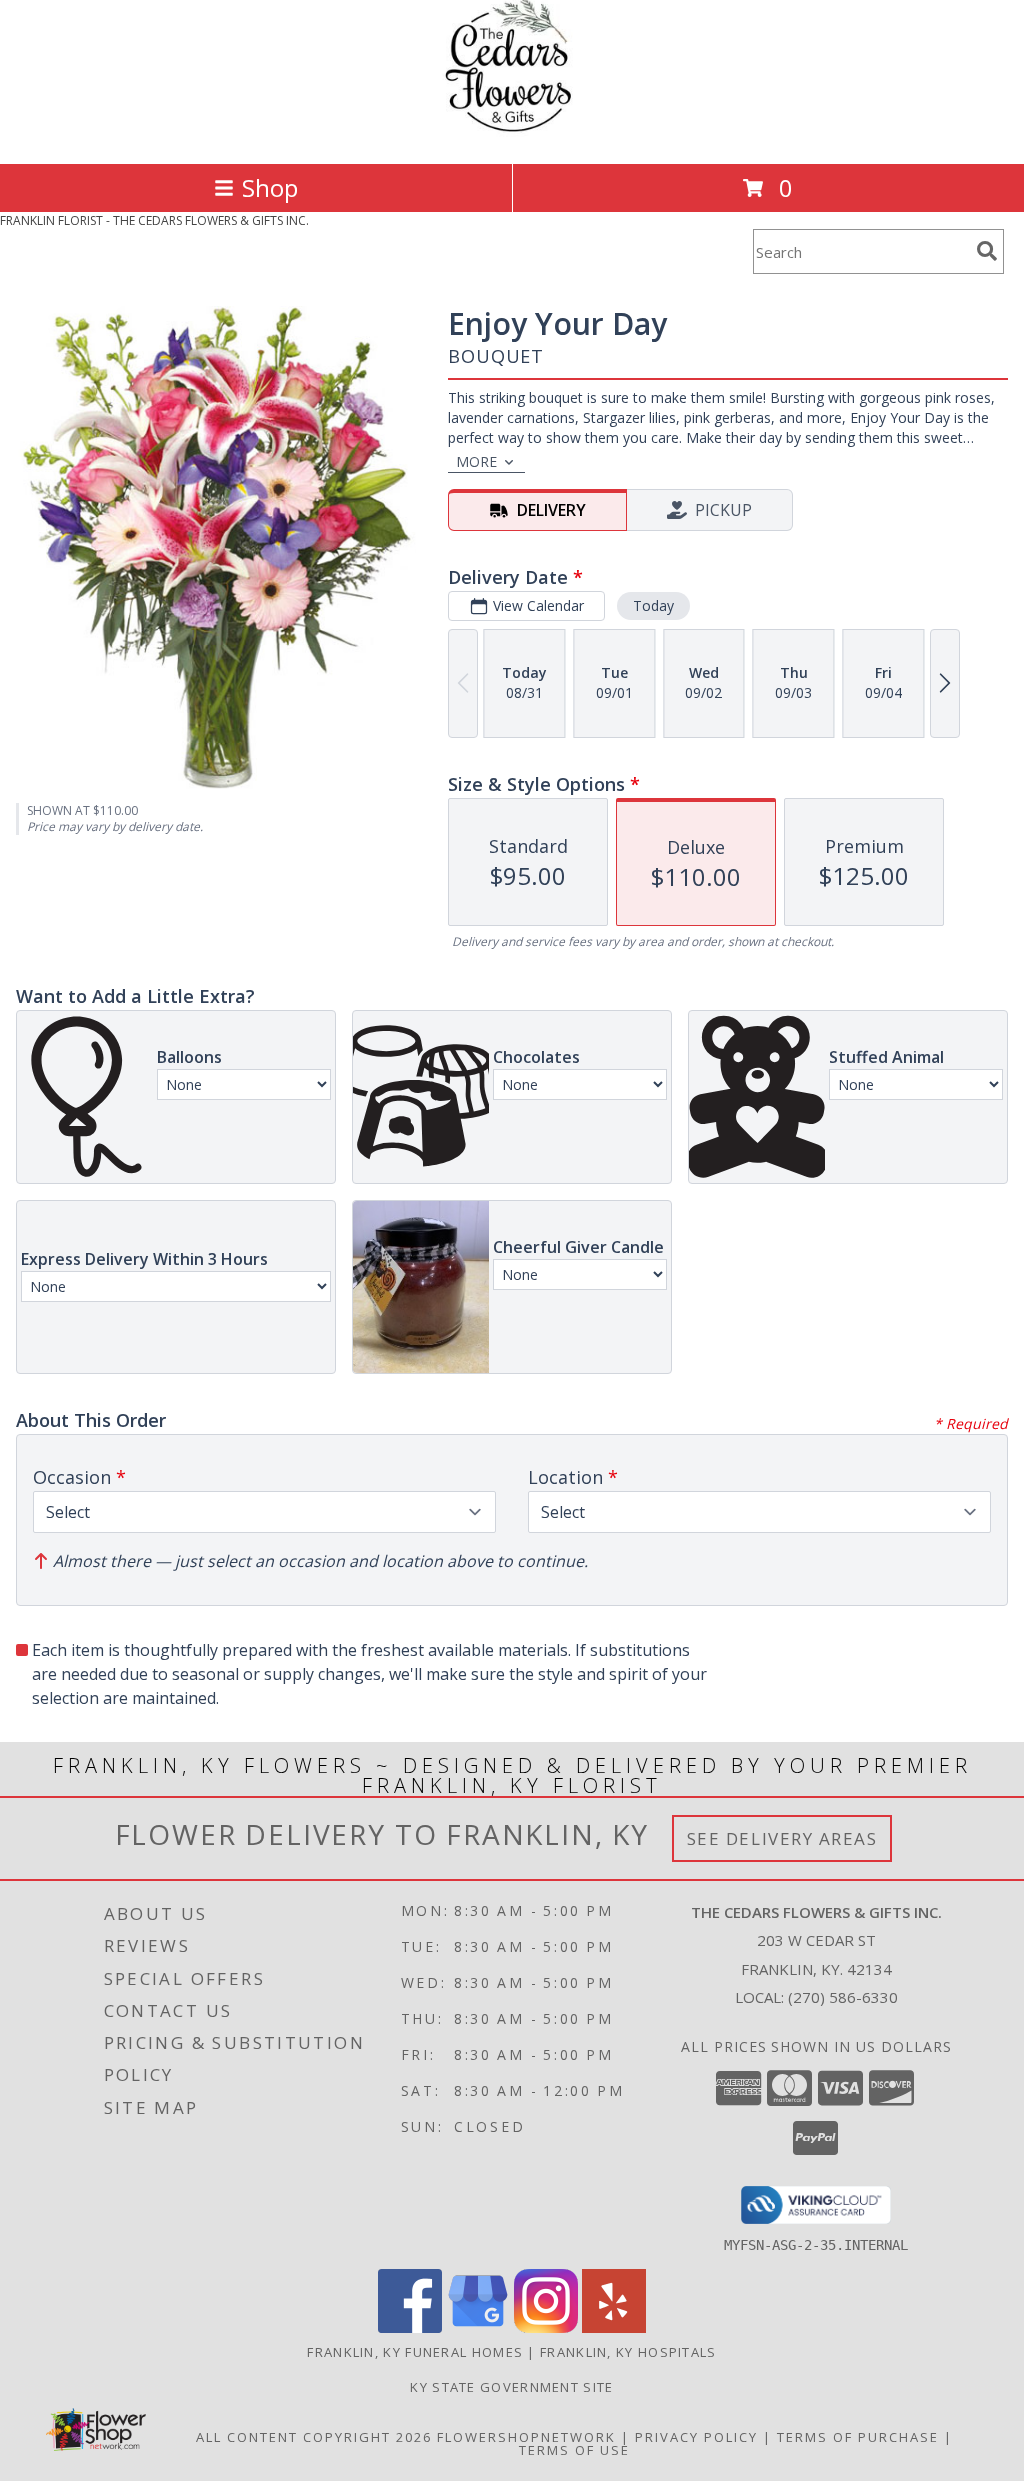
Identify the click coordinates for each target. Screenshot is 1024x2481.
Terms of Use (574, 2450)
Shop (270, 187)
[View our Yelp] (614, 2327)
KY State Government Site (511, 2387)
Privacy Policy (696, 2437)
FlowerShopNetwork (526, 2437)
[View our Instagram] (546, 2327)
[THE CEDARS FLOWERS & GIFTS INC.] (512, 134)
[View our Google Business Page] (478, 2327)
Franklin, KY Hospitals (628, 2352)
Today (653, 605)
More (476, 461)
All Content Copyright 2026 (314, 2437)
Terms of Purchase (858, 2437)
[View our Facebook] (410, 2327)
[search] (987, 251)
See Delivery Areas (782, 1838)
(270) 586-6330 (843, 1997)
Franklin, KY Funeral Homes (415, 2352)
